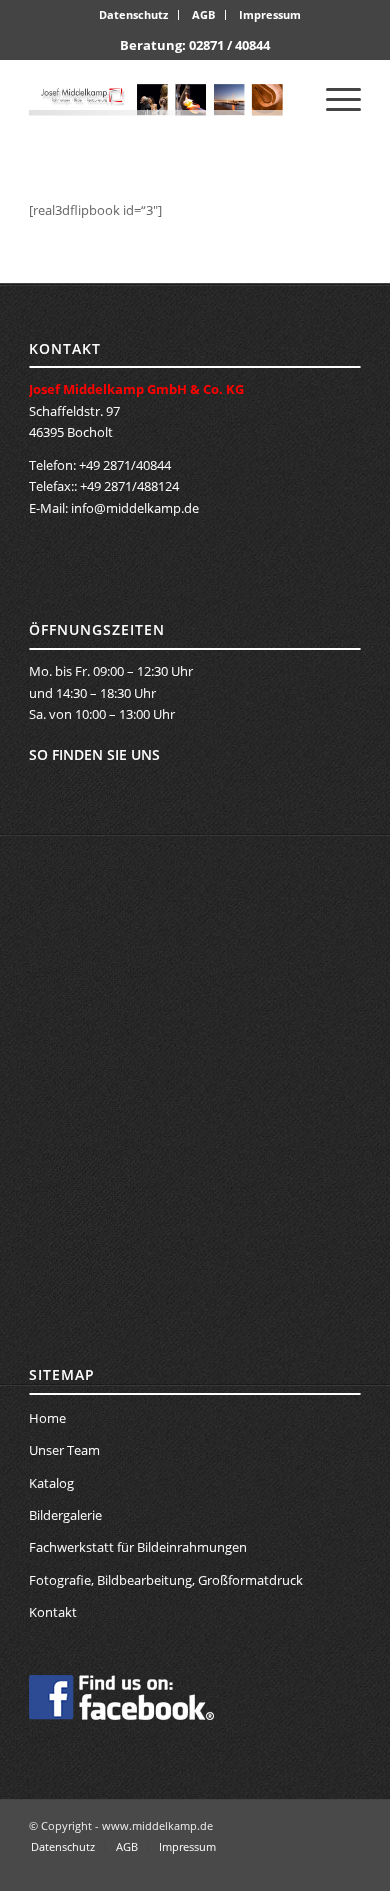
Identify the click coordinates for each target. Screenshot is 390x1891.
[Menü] (333, 99)
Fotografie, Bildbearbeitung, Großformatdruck (166, 1580)
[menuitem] (134, 15)
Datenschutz (133, 14)
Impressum (270, 14)
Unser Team (64, 1450)
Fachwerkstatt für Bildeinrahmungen (138, 1547)
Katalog (51, 1483)
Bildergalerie (65, 1515)
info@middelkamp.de (135, 508)
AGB (203, 14)
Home (47, 1418)
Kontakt (53, 1612)
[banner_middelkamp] (161, 99)
